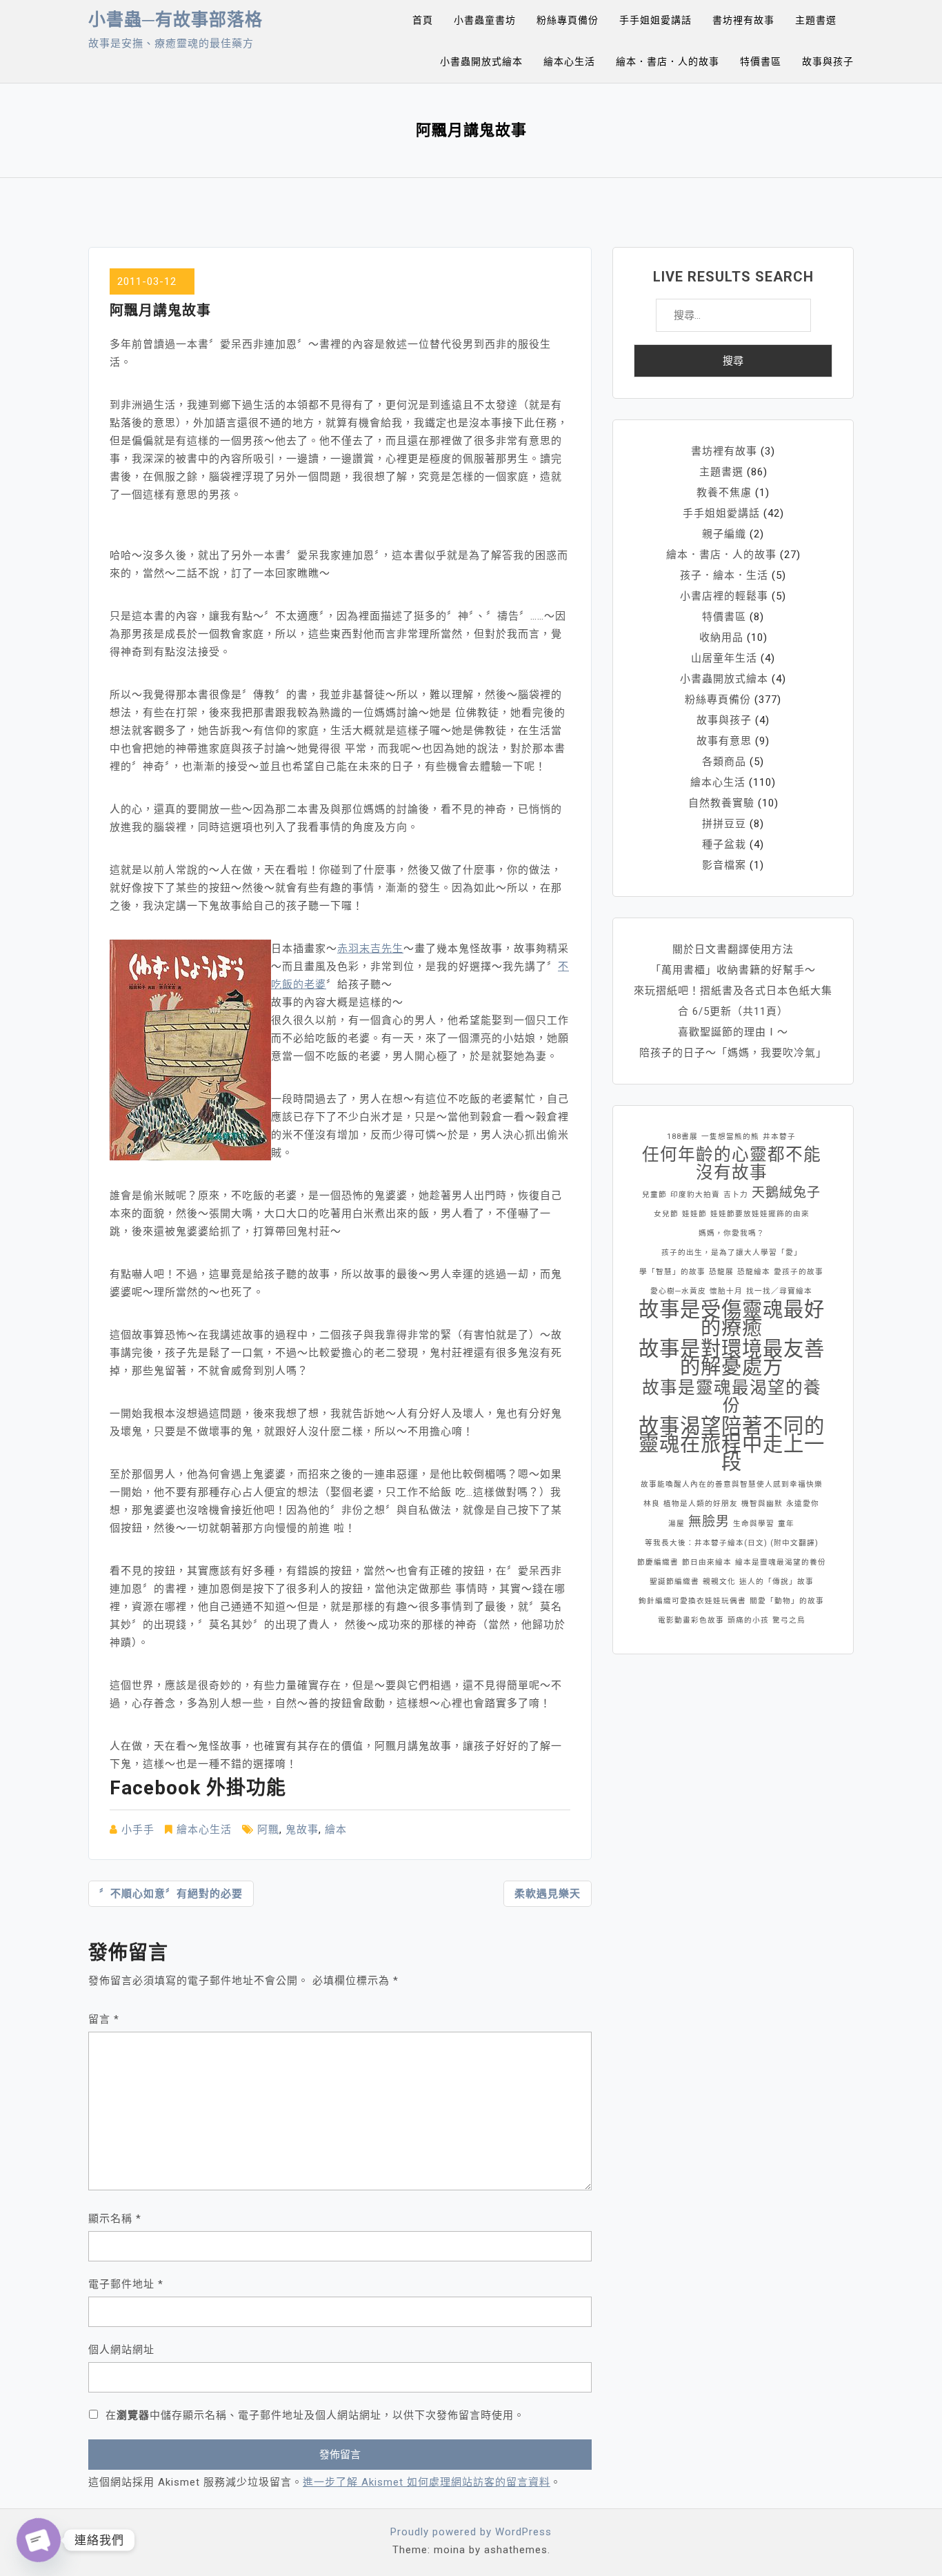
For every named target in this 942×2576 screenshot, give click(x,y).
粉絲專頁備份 (568, 20)
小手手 (138, 1830)
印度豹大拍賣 (695, 1195)
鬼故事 (302, 1830)
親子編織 (724, 534)
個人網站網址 (121, 2350)
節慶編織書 (658, 1562)
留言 (104, 2019)
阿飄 (268, 1830)
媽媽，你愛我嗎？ (732, 1233)
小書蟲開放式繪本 (481, 61)
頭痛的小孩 (748, 1620)
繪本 (336, 1830)
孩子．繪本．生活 (724, 575)
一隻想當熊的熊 (730, 1137)
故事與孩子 (828, 61)
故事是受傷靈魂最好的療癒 (732, 1318)
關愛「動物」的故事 (787, 1601)
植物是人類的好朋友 (701, 1504)
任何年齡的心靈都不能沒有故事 (732, 1164)
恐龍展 (721, 1272)
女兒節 (666, 1214)
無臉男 (709, 1522)
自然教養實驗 (721, 803)
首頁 (423, 20)
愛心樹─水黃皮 (678, 1291)
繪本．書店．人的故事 (668, 61)
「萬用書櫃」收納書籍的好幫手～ (733, 970)
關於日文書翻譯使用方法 (733, 949)
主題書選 (816, 20)
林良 (652, 1504)
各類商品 (724, 762)
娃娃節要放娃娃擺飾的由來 (760, 1214)
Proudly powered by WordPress (471, 2532)
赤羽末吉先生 (370, 949)
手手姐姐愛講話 (655, 20)
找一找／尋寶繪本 (779, 1291)
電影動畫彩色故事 (691, 1620)
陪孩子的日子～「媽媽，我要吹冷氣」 (733, 1053)
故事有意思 (724, 741)
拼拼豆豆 (724, 824)
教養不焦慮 (724, 493)
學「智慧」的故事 (672, 1272)
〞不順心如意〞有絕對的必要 (171, 1894)
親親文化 (719, 1582)
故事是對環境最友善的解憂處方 (732, 1358)
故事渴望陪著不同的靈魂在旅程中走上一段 (732, 1444)
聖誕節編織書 (674, 1582)
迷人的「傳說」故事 (776, 1582)
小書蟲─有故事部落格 (176, 20)
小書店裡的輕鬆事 (724, 596)
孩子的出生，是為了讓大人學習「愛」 (732, 1252)
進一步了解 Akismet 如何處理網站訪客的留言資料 (427, 2482)
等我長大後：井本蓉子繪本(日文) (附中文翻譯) (732, 1543)
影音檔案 (724, 865)
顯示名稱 (115, 2219)
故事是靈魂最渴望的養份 (732, 1397)
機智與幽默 (762, 1504)
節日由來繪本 (707, 1562)
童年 (786, 1524)
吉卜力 (736, 1195)
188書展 (682, 1137)
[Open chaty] (39, 2540)
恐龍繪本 (754, 1272)
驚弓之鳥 (789, 1620)
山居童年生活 (724, 658)
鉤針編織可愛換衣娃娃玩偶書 (692, 1601)
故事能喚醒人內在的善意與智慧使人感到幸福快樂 (732, 1484)
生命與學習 (754, 1524)
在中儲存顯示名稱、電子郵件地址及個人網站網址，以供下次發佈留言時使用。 (315, 2415)
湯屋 (677, 1524)
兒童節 (654, 1195)
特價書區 (761, 61)
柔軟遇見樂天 (548, 1894)
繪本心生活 (569, 61)
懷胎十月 (726, 1291)
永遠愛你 (803, 1504)
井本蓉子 (779, 1137)
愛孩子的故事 (799, 1272)
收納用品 (721, 637)
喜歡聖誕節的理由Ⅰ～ (733, 1032)
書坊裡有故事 (743, 20)
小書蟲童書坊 (485, 20)
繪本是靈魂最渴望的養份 (781, 1562)
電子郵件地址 (126, 2284)
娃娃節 (694, 1214)
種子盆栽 (724, 844)
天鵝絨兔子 (786, 1192)
